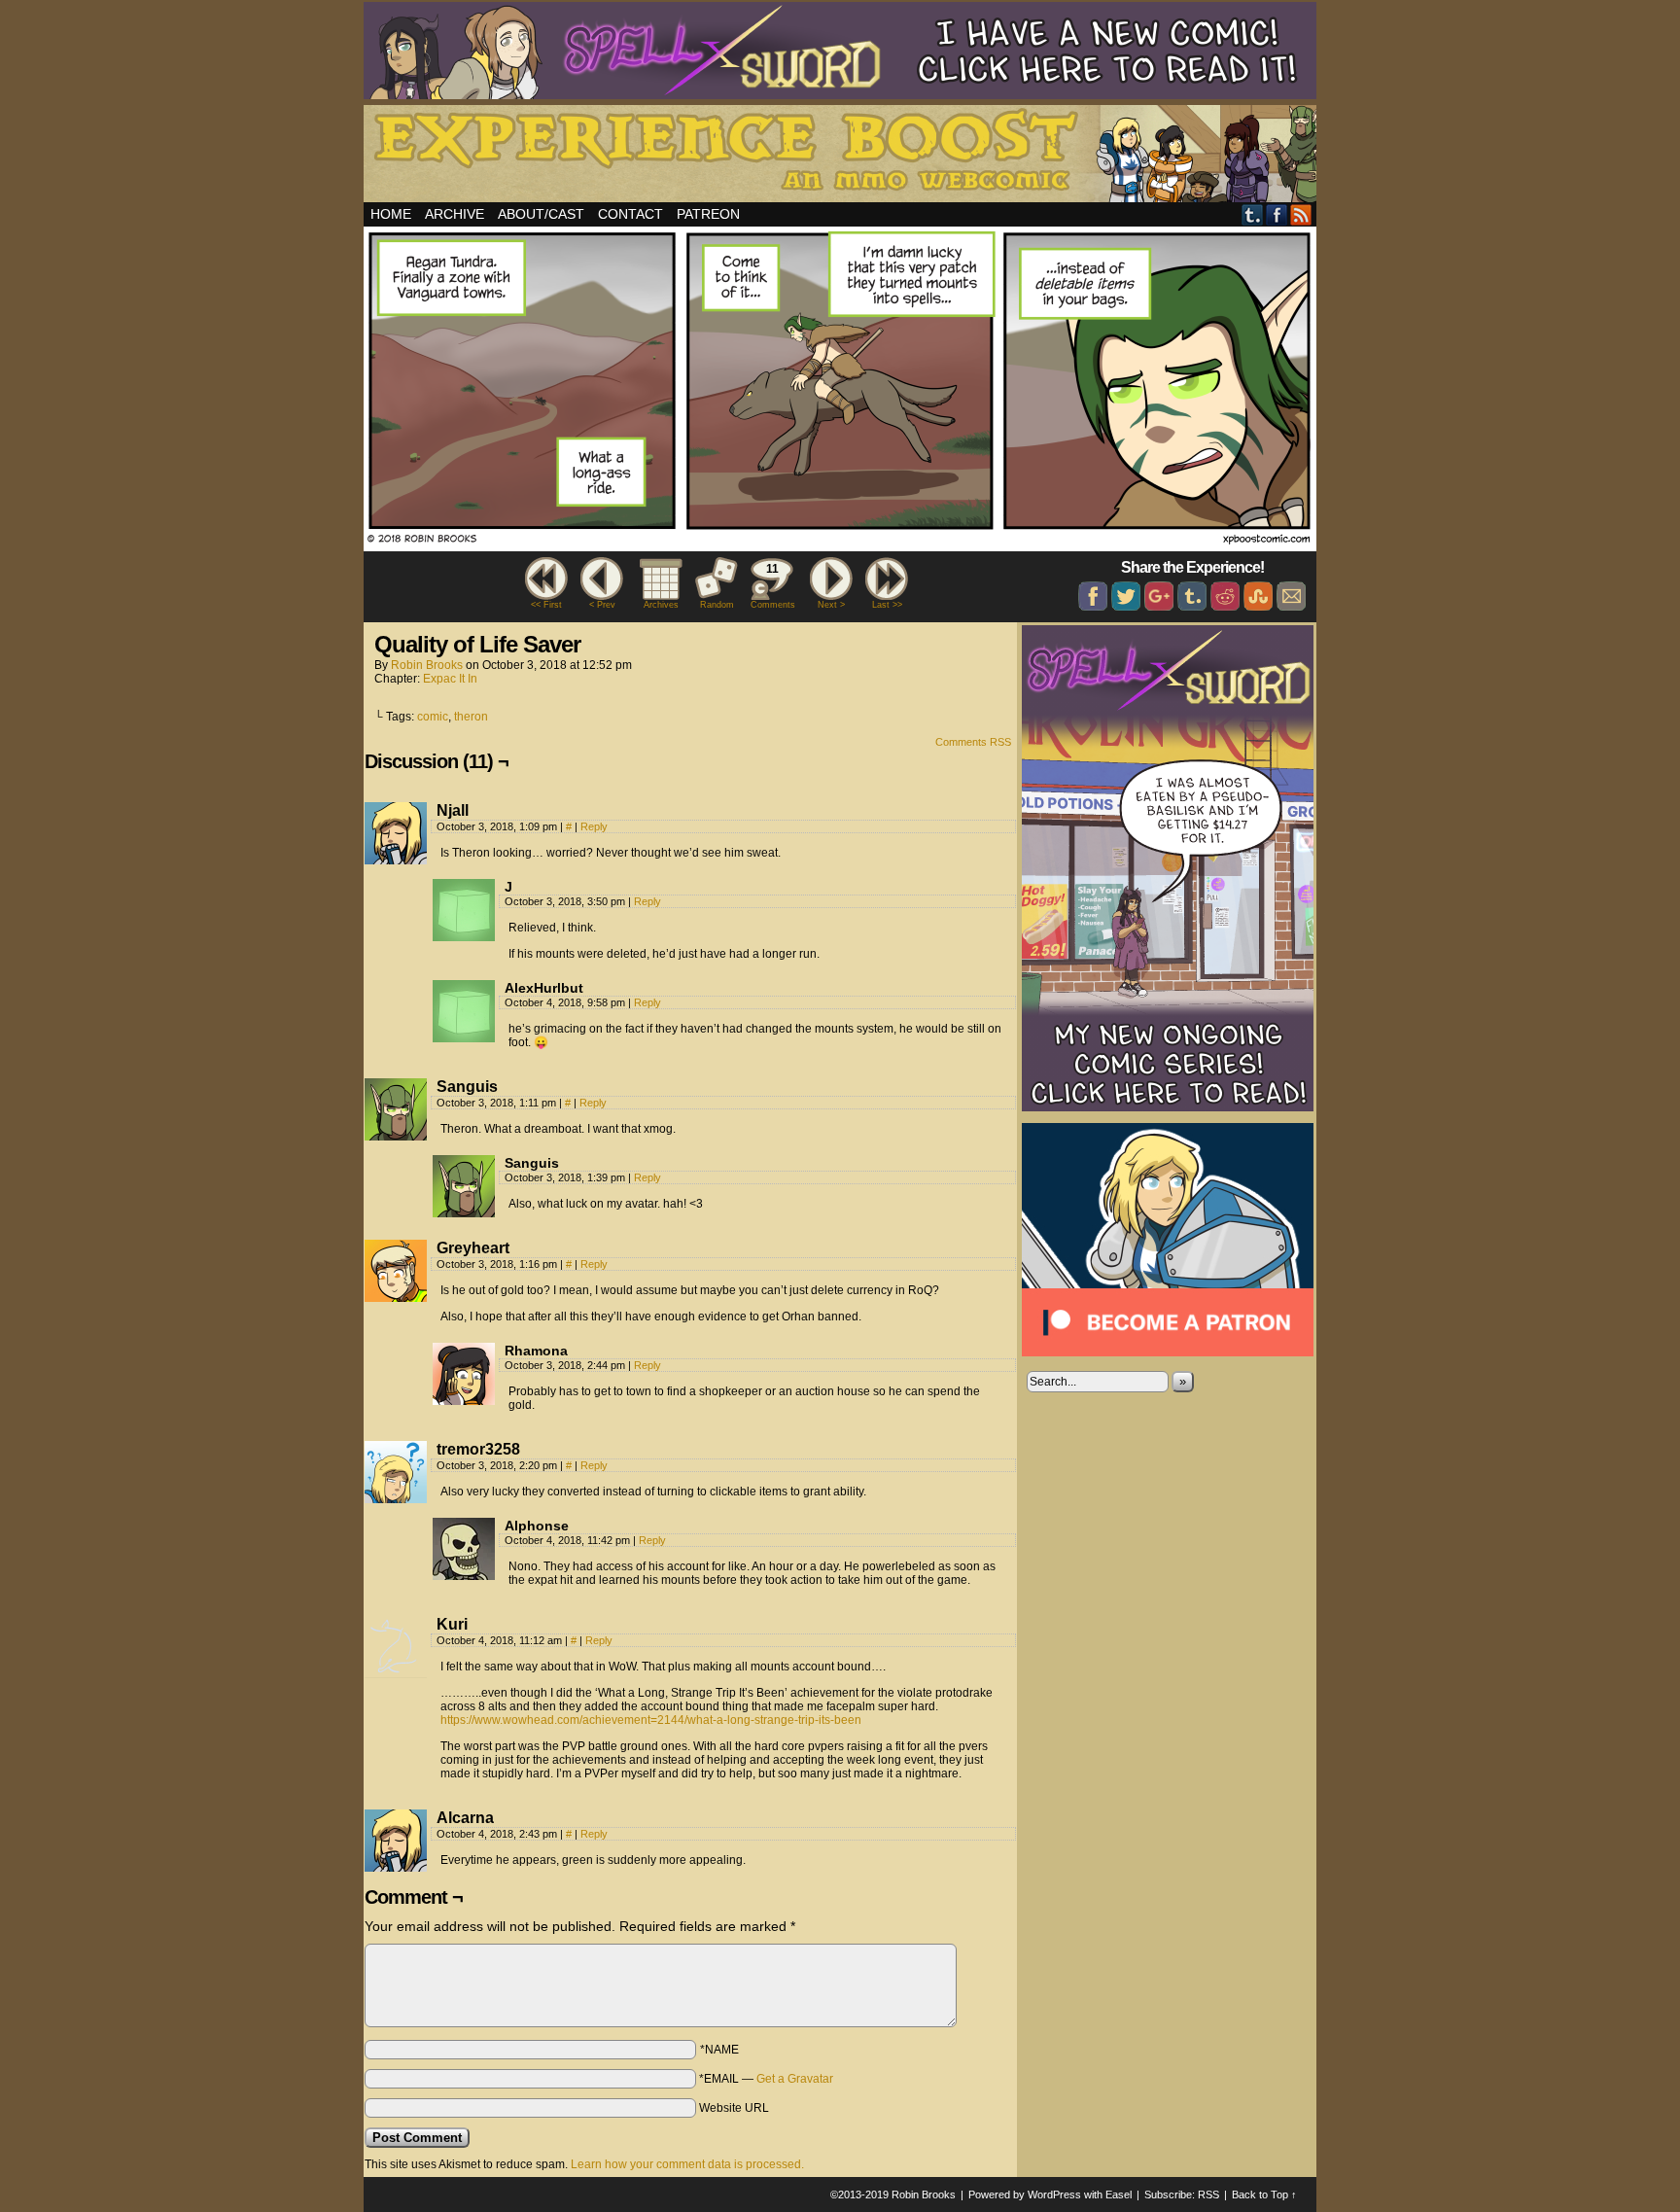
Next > (831, 605)
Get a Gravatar (795, 2079)
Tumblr (1253, 214)
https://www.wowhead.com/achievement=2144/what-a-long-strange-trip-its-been (651, 1720)
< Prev (602, 605)
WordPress (1054, 2194)
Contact (630, 214)
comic (433, 717)
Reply (594, 826)
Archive (455, 214)
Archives (661, 605)
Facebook (1277, 214)
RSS (1301, 214)
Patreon (708, 214)
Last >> (887, 605)
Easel (1119, 2194)
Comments (772, 586)
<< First (546, 605)
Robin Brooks (427, 665)
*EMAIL (766, 2079)
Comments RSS (973, 742)
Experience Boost (843, 157)
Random (717, 605)
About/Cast (541, 214)
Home (391, 214)
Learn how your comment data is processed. (687, 2164)
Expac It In (450, 679)
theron (471, 717)
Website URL (734, 2108)
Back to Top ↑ (1264, 2194)
